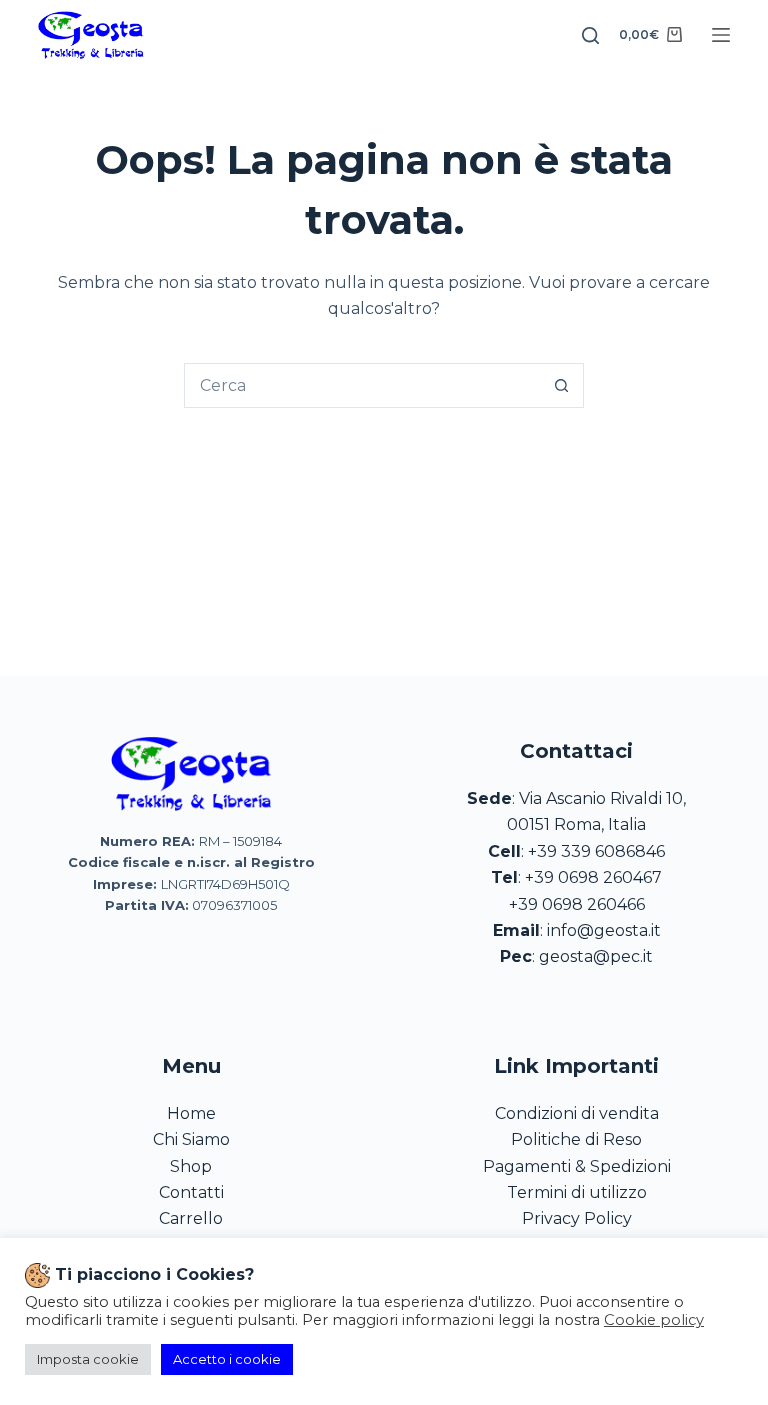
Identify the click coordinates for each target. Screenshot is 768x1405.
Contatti (191, 1192)
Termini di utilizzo (577, 1192)
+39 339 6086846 (596, 851)
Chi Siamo (191, 1139)
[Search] (590, 35)
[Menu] (721, 35)
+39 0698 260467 (593, 877)
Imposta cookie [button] (88, 1359)
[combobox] (362, 385)
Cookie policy (654, 1320)
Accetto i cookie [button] (227, 1359)
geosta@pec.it (596, 956)
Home (191, 1113)
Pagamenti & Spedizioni (577, 1166)
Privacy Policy (577, 1218)
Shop (191, 1166)
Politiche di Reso (576, 1139)
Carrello (191, 1218)
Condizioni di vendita (577, 1113)
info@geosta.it (604, 930)
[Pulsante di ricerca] (561, 385)
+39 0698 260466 (577, 904)
